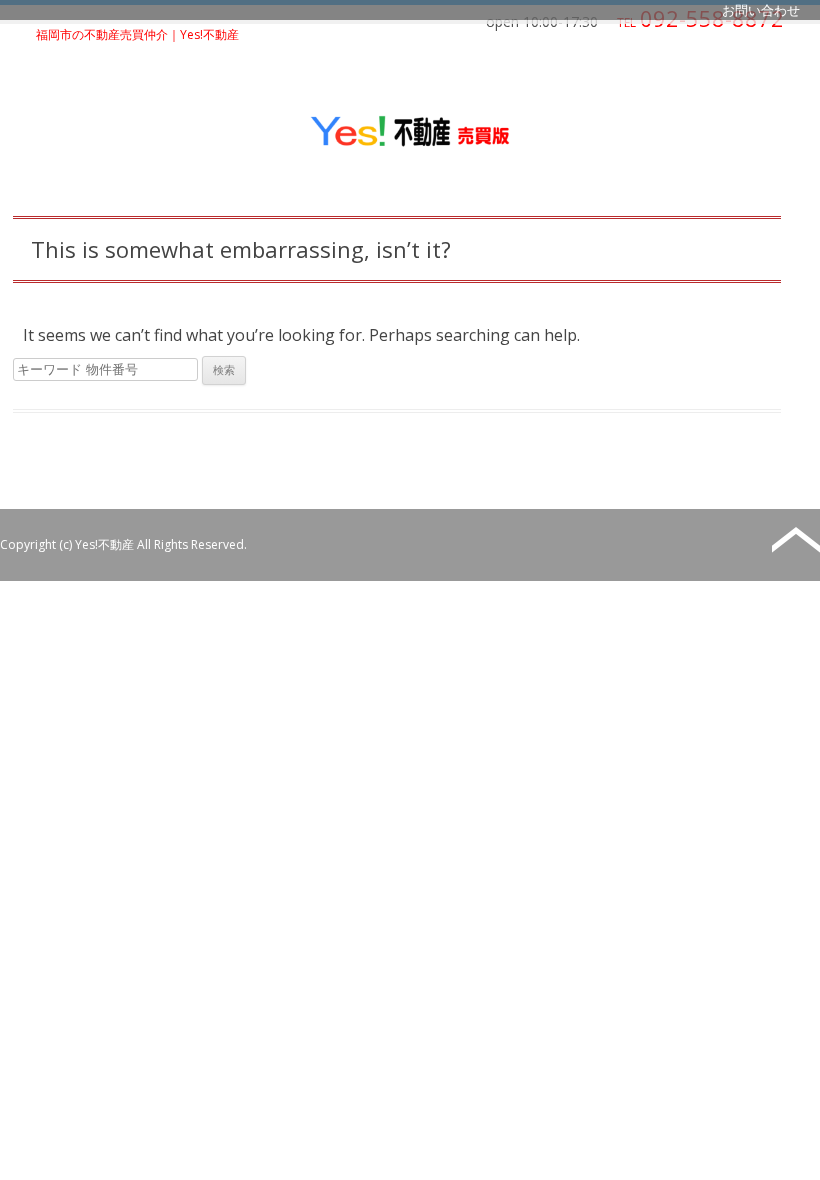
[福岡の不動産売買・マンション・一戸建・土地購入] (410, 144)
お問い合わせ (761, 10)
